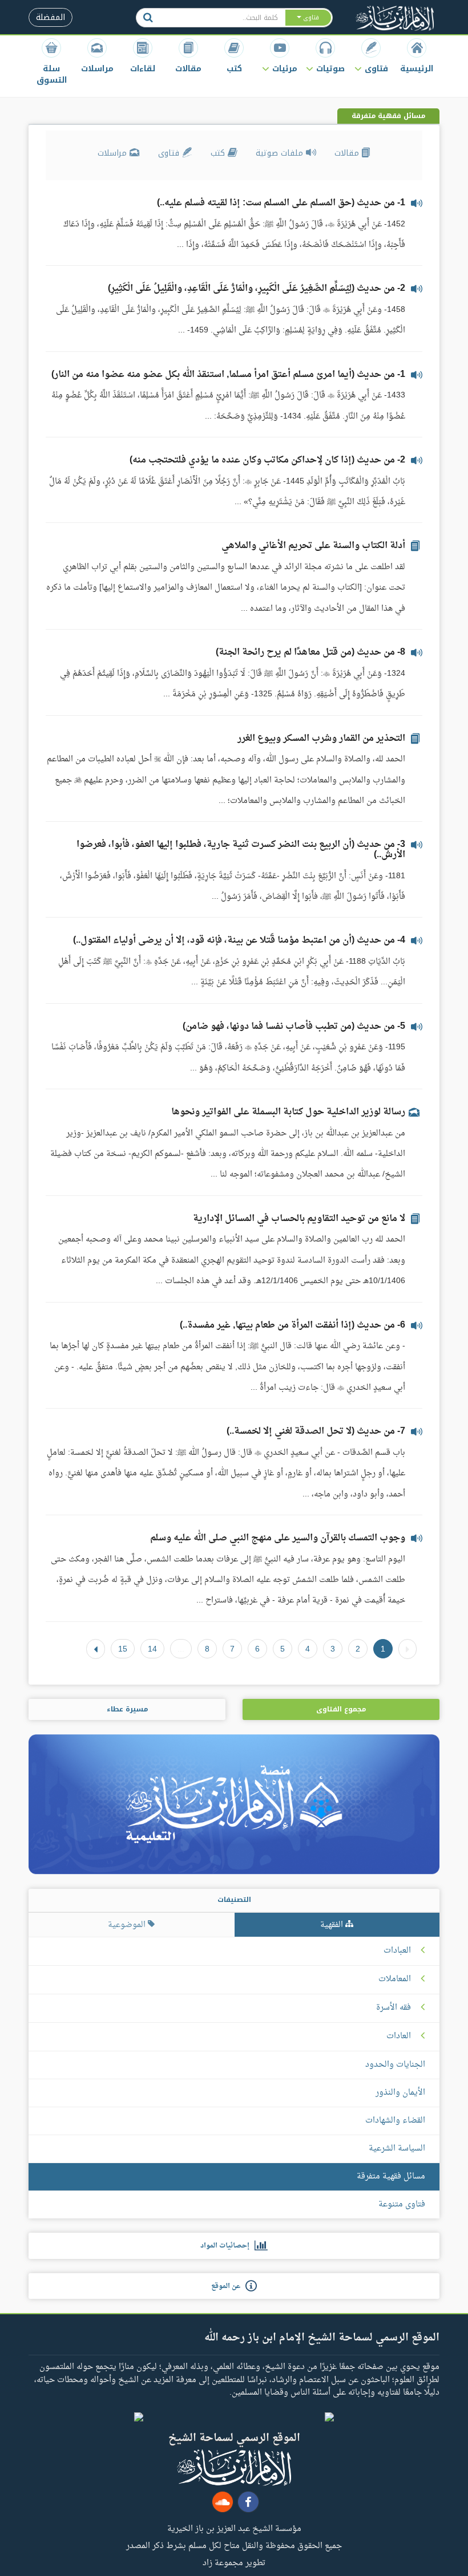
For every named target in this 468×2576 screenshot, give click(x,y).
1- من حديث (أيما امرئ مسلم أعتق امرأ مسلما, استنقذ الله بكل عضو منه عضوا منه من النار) (228, 375)
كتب (219, 153)
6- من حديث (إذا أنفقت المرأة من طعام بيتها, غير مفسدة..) (292, 1325)
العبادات (397, 1951)
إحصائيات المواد (227, 2246)
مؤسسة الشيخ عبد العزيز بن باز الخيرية (234, 2528)
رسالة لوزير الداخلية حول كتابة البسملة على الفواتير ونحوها (288, 1112)
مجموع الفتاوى (341, 1709)
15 (123, 1649)
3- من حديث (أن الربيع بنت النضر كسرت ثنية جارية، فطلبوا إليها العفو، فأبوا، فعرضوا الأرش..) (241, 850)
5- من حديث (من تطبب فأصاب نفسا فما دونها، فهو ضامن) (294, 1027)
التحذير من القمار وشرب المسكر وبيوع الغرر (321, 739)
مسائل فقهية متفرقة (391, 2177)
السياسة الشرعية (397, 2149)
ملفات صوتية (281, 153)
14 (152, 1649)
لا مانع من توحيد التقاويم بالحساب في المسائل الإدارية (299, 1219)
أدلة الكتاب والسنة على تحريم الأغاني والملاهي (313, 546)
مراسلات (114, 153)
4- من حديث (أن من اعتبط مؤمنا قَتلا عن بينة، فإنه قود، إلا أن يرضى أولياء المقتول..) (239, 940)
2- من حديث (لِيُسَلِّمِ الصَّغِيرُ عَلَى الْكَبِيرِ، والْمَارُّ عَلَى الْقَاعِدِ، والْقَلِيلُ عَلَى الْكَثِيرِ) (257, 289)
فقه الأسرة (394, 2008)
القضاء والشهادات (395, 2121)
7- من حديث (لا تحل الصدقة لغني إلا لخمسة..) (316, 1431)
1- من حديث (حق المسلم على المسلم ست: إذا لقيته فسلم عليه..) (281, 203)
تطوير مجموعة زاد (234, 2562)
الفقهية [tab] (333, 1925)
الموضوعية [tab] (128, 1925)
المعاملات (395, 1979)
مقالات (348, 153)
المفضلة (51, 17)
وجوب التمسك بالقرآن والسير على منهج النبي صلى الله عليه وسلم (278, 1538)
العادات (399, 2037)
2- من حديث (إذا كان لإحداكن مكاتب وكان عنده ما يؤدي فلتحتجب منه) (267, 460)
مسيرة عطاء (127, 1709)
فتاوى (170, 153)
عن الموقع (228, 2286)
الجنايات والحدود (395, 2065)
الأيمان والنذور (400, 2093)
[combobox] (222, 18)
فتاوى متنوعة (402, 2204)
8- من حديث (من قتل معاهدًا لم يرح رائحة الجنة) (310, 652)
